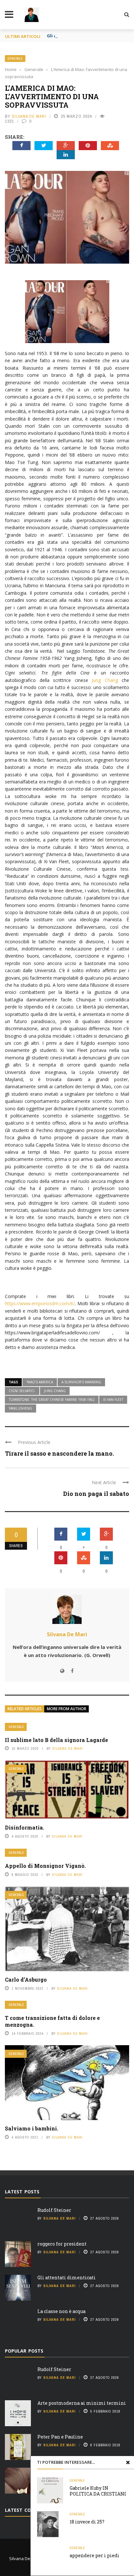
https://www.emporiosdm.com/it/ (40, 1303)
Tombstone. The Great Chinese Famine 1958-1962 (52, 1400)
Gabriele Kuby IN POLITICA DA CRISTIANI (98, 2491)
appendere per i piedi (94, 2555)
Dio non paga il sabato (96, 1494)
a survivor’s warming (81, 1382)
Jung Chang (105, 680)
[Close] (128, 2462)
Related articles (25, 1709)
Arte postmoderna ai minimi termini (82, 2403)
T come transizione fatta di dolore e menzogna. (52, 2021)
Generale (15, 59)
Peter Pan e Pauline (60, 2437)
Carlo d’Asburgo (26, 1980)
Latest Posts (22, 2192)
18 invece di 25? (87, 2522)
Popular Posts (24, 2351)
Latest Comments (28, 2510)
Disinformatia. (25, 1827)
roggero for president (62, 2244)
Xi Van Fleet (113, 1400)
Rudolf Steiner (54, 2210)
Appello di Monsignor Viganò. (45, 1866)
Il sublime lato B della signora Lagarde (56, 1740)
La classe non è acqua (61, 2311)
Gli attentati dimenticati (74, 36)
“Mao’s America (40, 1382)
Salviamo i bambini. (32, 2128)
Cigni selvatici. (22, 1391)
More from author (67, 1709)
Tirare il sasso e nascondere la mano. (59, 1453)
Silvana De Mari (29, 116)
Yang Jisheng (20, 1408)
